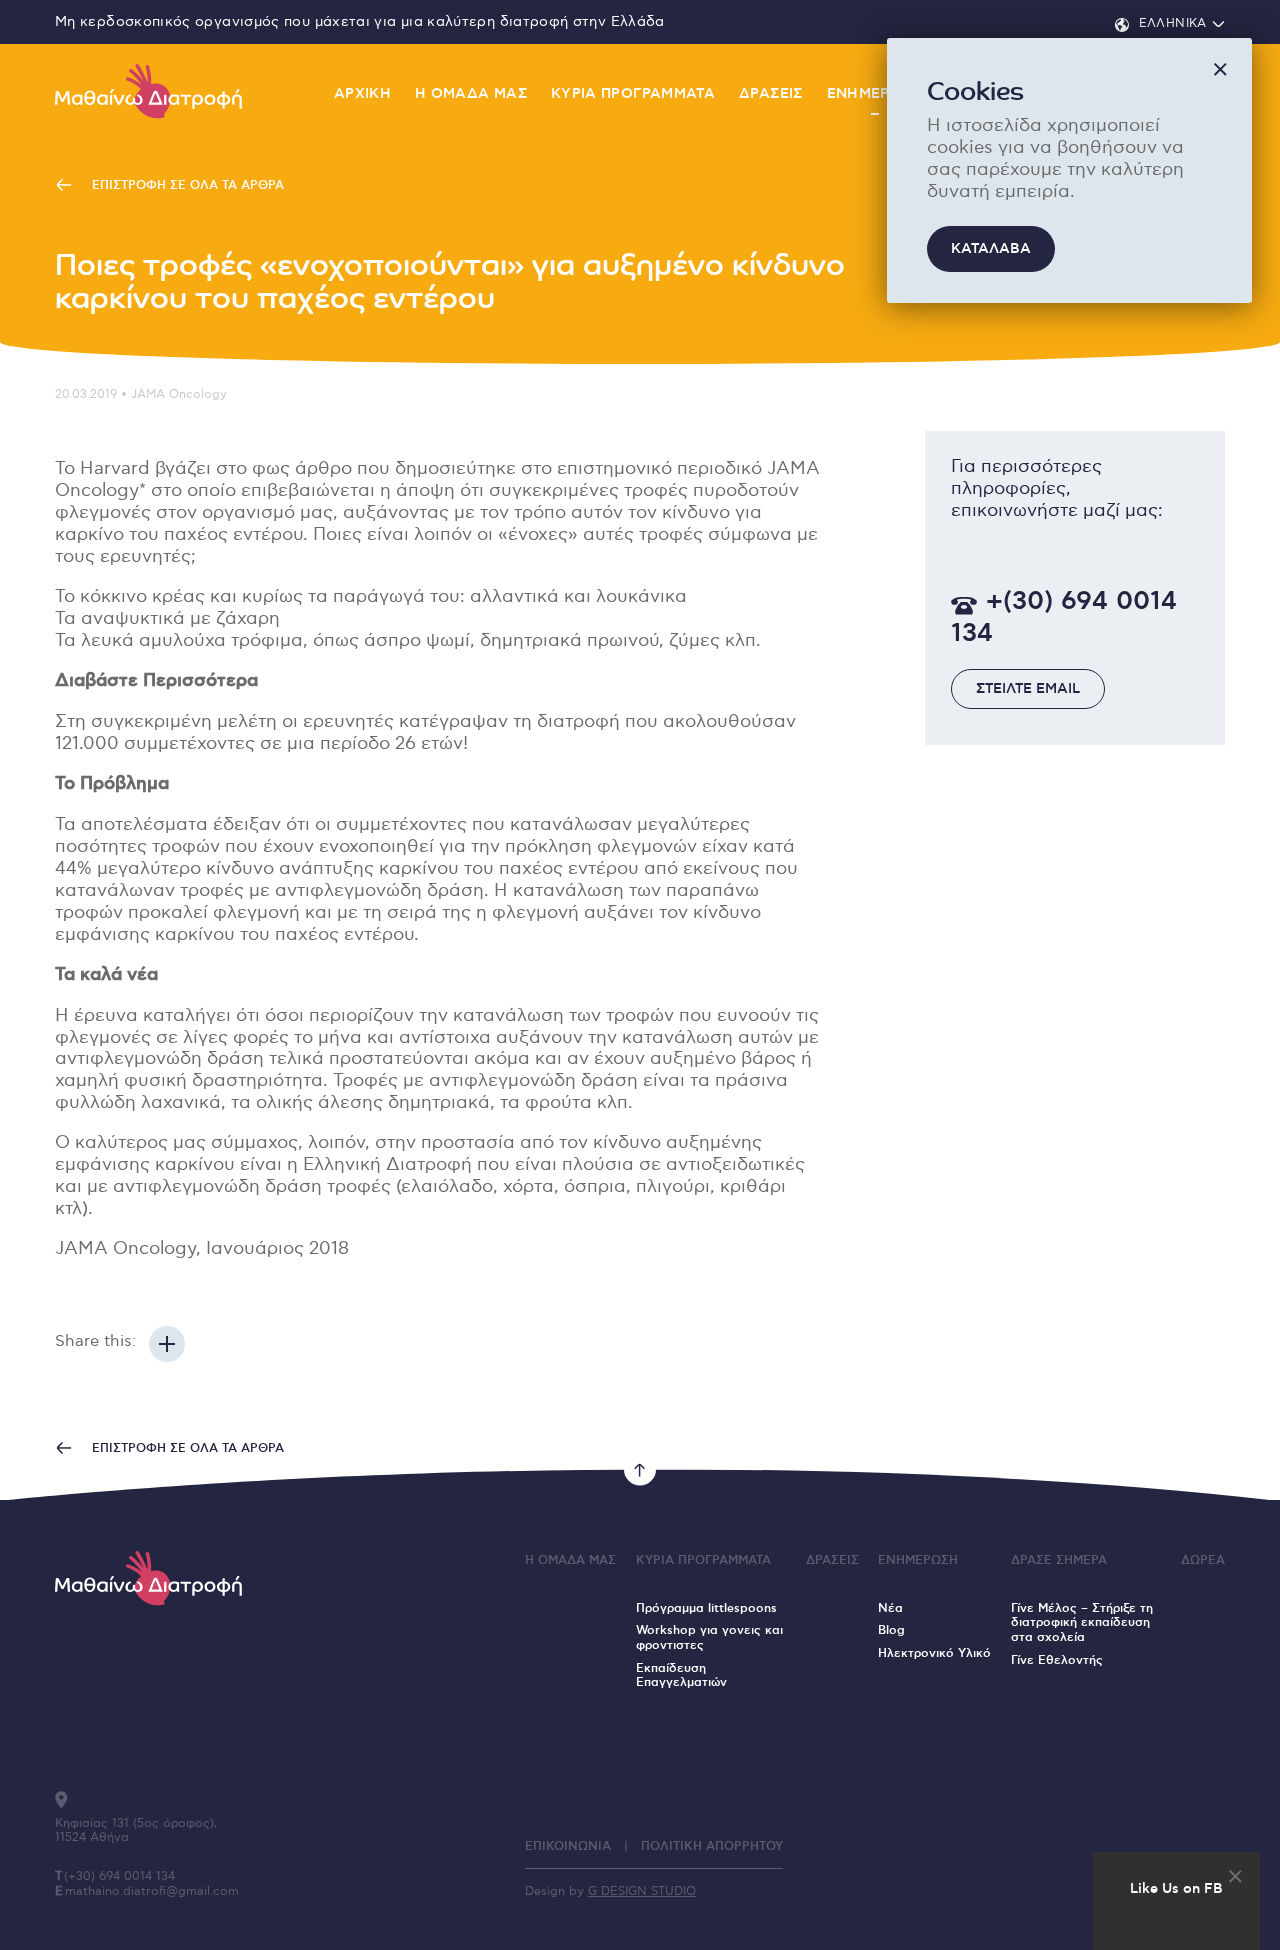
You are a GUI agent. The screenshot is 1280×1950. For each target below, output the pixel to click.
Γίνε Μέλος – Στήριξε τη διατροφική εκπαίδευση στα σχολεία (1082, 1623)
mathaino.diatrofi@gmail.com (152, 1891)
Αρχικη (362, 94)
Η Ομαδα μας (471, 94)
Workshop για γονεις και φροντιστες (709, 1638)
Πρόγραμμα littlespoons (706, 1608)
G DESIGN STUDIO (642, 1891)
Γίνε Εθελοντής (1057, 1660)
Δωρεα (1203, 1560)
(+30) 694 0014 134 (119, 1876)
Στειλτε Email (1028, 690)
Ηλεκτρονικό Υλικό (934, 1653)
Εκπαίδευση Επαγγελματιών (681, 1676)
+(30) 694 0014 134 (1064, 618)
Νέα (890, 1608)
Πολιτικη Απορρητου (712, 1846)
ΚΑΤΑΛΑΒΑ (991, 249)
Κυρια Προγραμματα (633, 94)
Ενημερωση (875, 94)
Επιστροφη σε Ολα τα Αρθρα (186, 185)
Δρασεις (771, 94)
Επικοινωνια (568, 1846)
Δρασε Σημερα (1059, 1560)
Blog (891, 1630)
